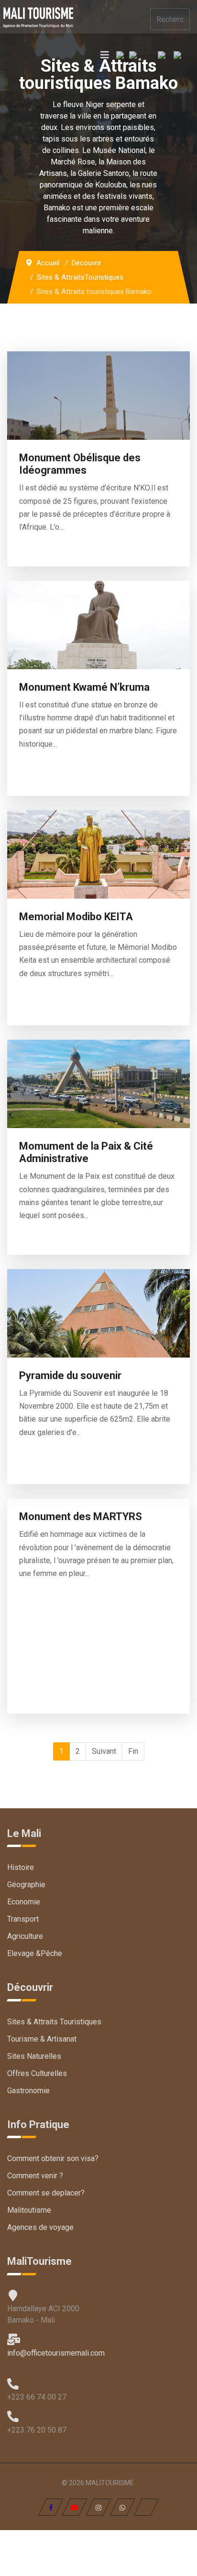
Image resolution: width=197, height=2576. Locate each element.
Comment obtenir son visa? (53, 2158)
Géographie (26, 1885)
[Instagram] (99, 2507)
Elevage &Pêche (35, 1953)
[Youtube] (75, 2507)
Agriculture (25, 1936)
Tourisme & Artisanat (42, 2039)
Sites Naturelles (34, 2056)
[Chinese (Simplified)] (143, 57)
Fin (133, 1751)
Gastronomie (28, 2091)
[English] (166, 57)
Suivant (104, 1751)
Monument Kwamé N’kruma (84, 687)
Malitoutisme (29, 2210)
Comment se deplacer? (46, 2193)
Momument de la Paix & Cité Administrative (86, 1152)
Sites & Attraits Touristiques (54, 2022)
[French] (123, 57)
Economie (24, 1902)
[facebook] (51, 2507)
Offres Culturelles (37, 2073)
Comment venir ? (35, 2176)
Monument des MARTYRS (81, 1516)
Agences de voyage (40, 2227)
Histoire (21, 1867)
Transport (23, 1919)
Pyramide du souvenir (70, 1375)
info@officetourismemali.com (56, 2353)
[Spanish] (182, 57)
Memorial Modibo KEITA (76, 917)
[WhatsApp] (123, 2507)
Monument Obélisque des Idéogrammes (80, 464)
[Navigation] (105, 55)
